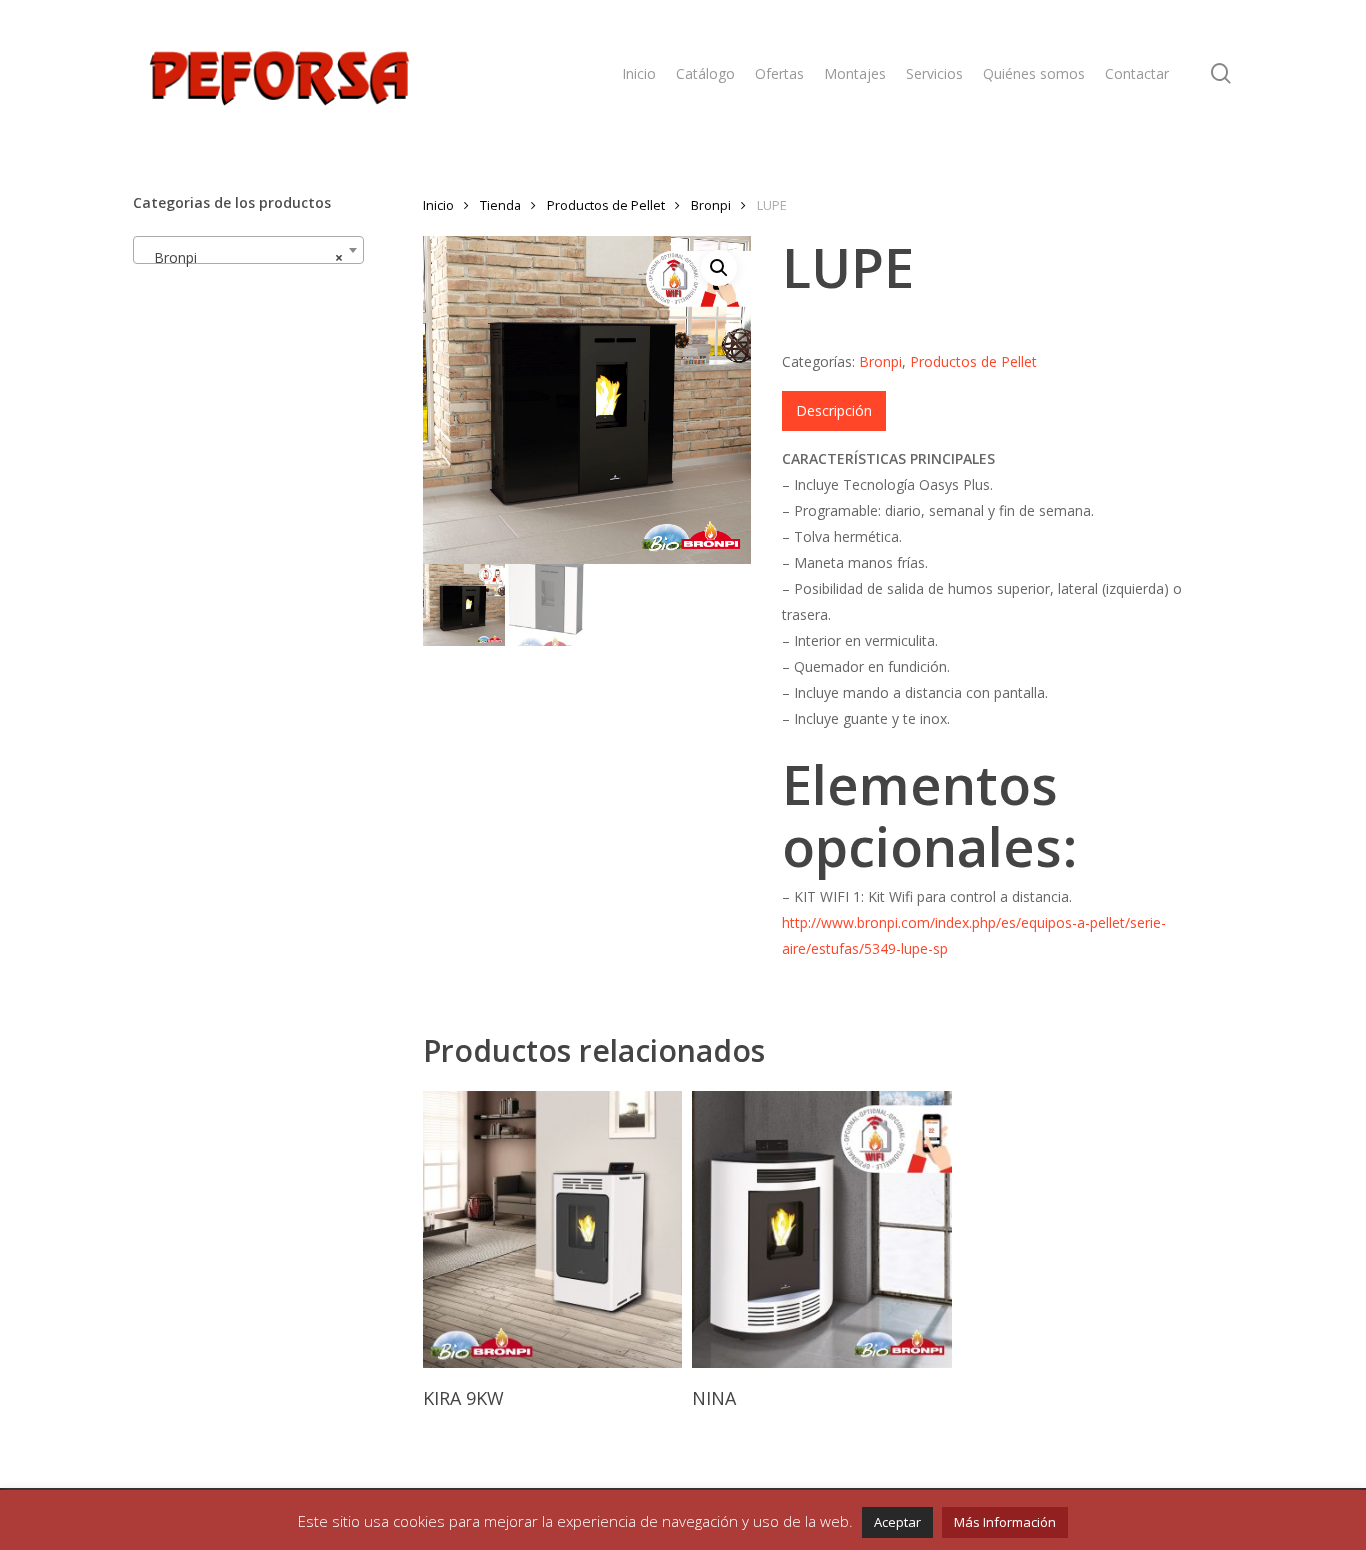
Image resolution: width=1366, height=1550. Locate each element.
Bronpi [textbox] (242, 257)
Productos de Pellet (606, 205)
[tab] (834, 411)
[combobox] (248, 250)
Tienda (500, 205)
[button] (719, 268)
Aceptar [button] (897, 1522)
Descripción (834, 410)
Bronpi (711, 205)
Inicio (438, 205)
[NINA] (821, 1229)
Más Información (1005, 1522)
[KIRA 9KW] (552, 1229)
